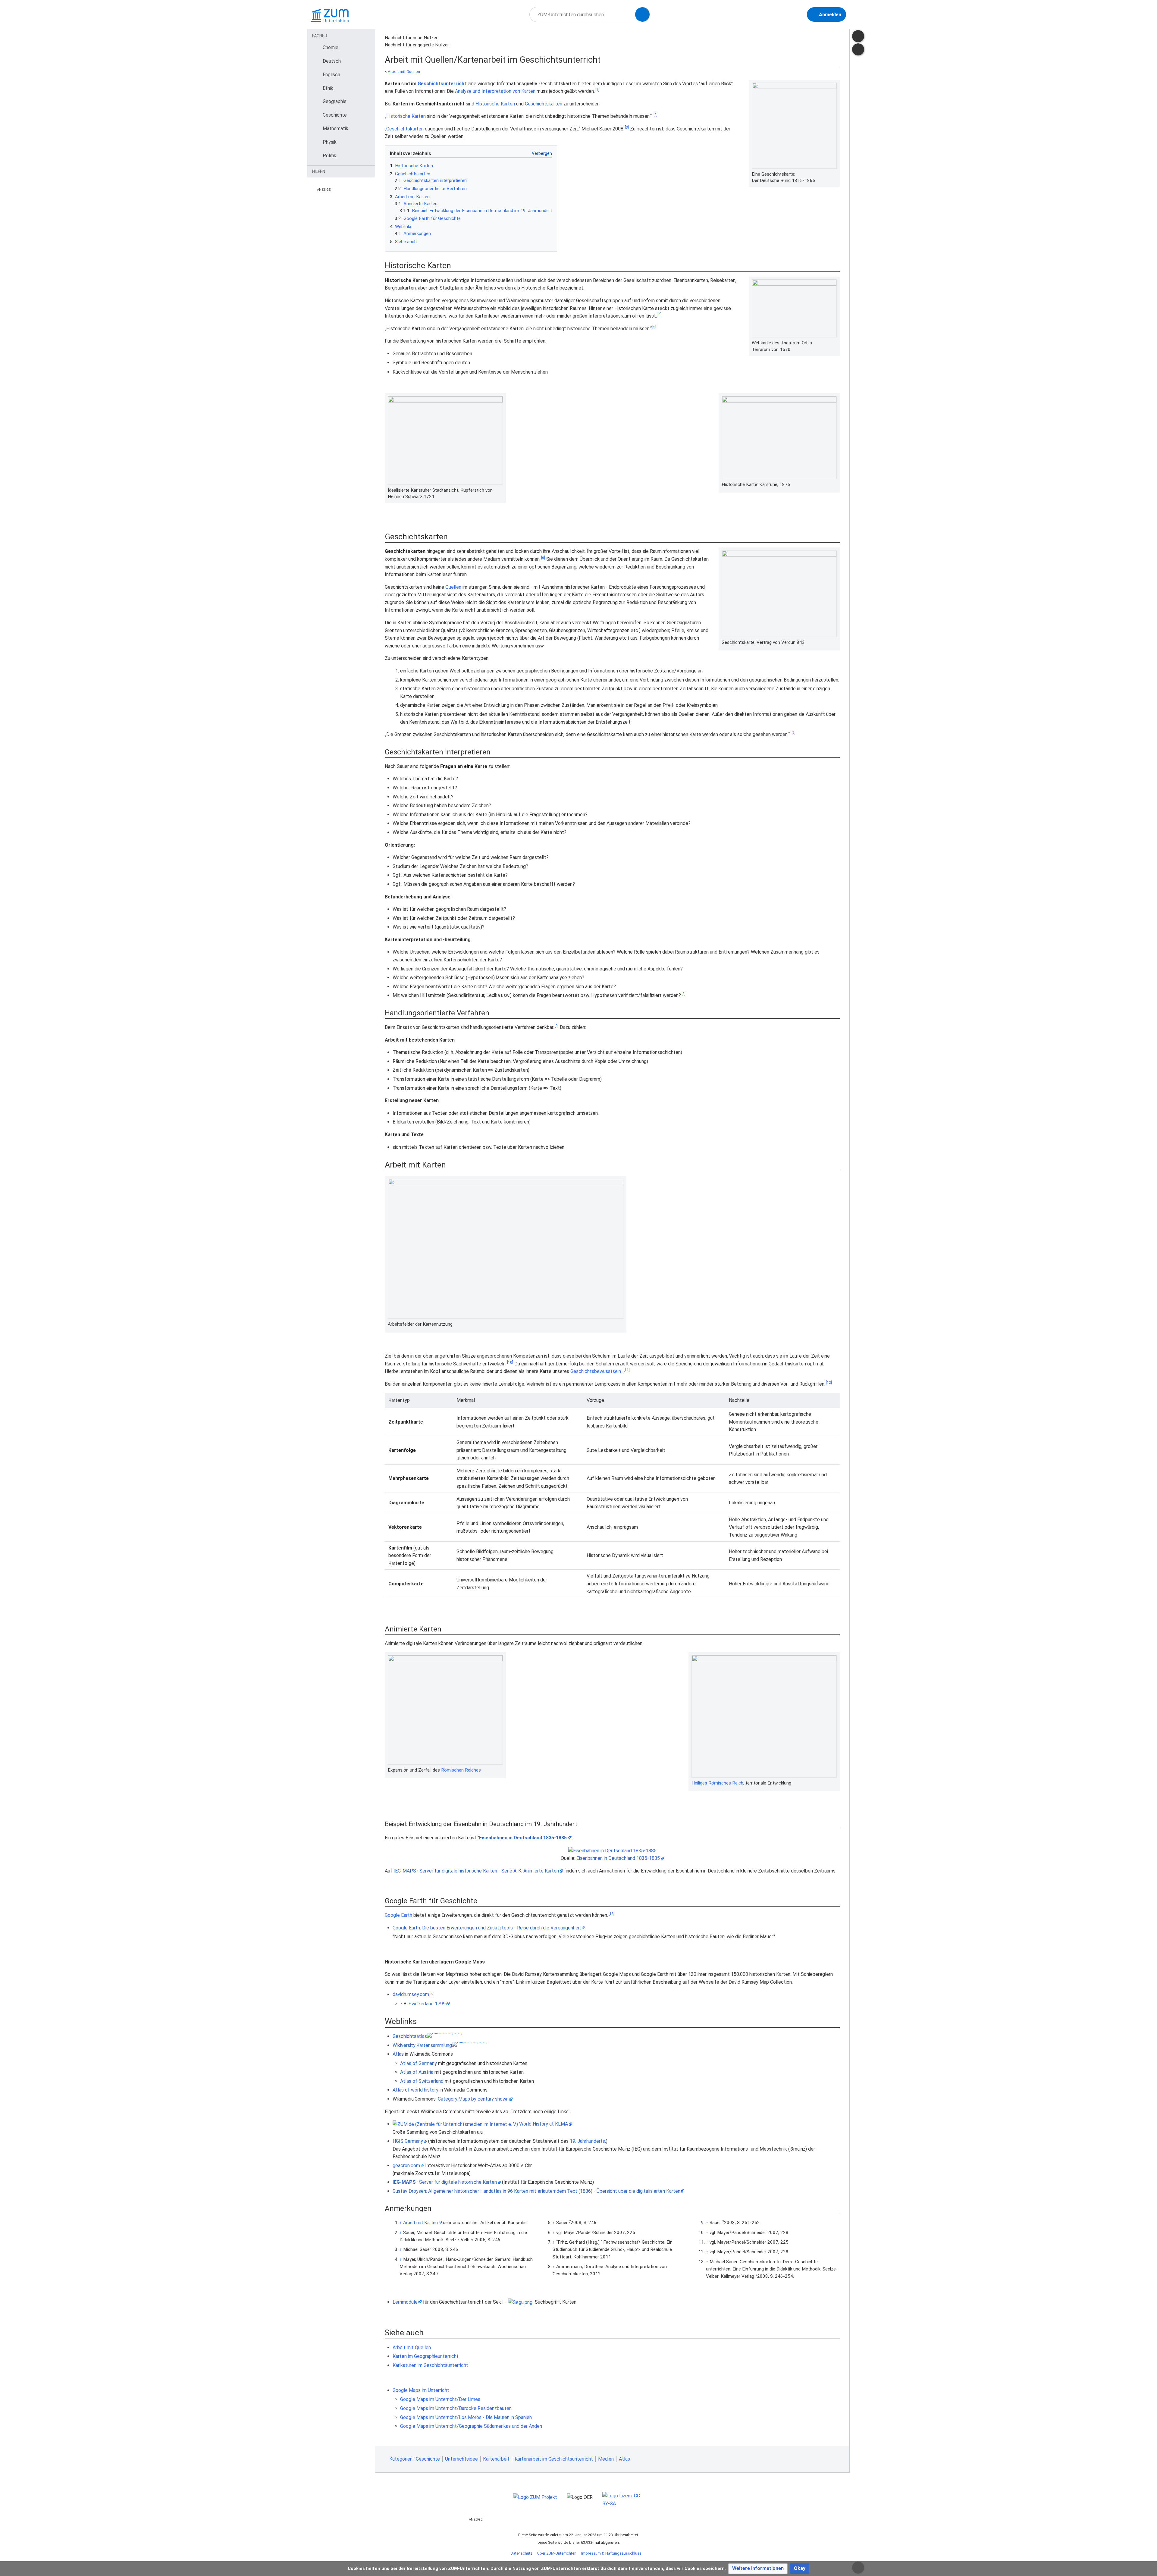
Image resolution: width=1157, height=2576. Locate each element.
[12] (829, 1383)
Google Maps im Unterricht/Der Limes (440, 2399)
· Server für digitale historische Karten (445, 2182)
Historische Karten (495, 104)
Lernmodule (405, 2302)
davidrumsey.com (411, 1994)
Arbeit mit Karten (420, 2223)
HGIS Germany (408, 2141)
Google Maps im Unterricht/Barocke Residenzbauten (456, 2408)
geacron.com (406, 2165)
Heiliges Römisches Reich (717, 1783)
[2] (655, 115)
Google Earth (398, 1915)
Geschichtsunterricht (442, 84)
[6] (543, 558)
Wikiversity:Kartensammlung (422, 2045)
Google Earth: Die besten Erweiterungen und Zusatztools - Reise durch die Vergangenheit (487, 1928)
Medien (606, 2459)
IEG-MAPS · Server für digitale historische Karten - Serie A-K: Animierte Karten (476, 1871)
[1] (597, 90)
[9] (557, 1026)
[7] (793, 733)
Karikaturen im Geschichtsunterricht (430, 2365)
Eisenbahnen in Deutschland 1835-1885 (523, 1838)
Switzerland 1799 (427, 2004)
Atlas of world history (415, 2090)
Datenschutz (522, 2553)
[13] (612, 1914)
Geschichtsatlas (410, 2036)
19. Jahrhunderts (587, 2141)
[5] (654, 327)
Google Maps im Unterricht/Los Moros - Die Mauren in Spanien (466, 2417)
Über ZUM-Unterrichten (557, 2553)
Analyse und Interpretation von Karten (495, 91)
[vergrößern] (834, 174)
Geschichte (428, 2459)
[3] (627, 127)
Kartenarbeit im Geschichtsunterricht (554, 2459)
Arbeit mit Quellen (404, 72)
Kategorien (401, 2459)
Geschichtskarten (544, 104)
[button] (758, 2569)
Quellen (453, 587)
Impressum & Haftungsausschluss (611, 2553)
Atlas (398, 2054)
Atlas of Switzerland (422, 2081)
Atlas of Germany (419, 2063)
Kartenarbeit (496, 2459)
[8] (684, 994)
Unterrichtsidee (461, 2459)
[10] (510, 1362)
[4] (659, 315)
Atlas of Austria (417, 2072)
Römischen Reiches (461, 1770)
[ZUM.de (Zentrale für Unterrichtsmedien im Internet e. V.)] (455, 2124)
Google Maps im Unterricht (421, 2390)
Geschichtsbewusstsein (596, 1371)
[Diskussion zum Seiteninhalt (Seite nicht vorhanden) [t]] (858, 36)
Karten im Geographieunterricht (426, 2356)
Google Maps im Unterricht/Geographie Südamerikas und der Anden (471, 2426)
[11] (627, 1370)
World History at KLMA (544, 2124)
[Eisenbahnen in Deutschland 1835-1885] (612, 1850)
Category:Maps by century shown (473, 2099)
